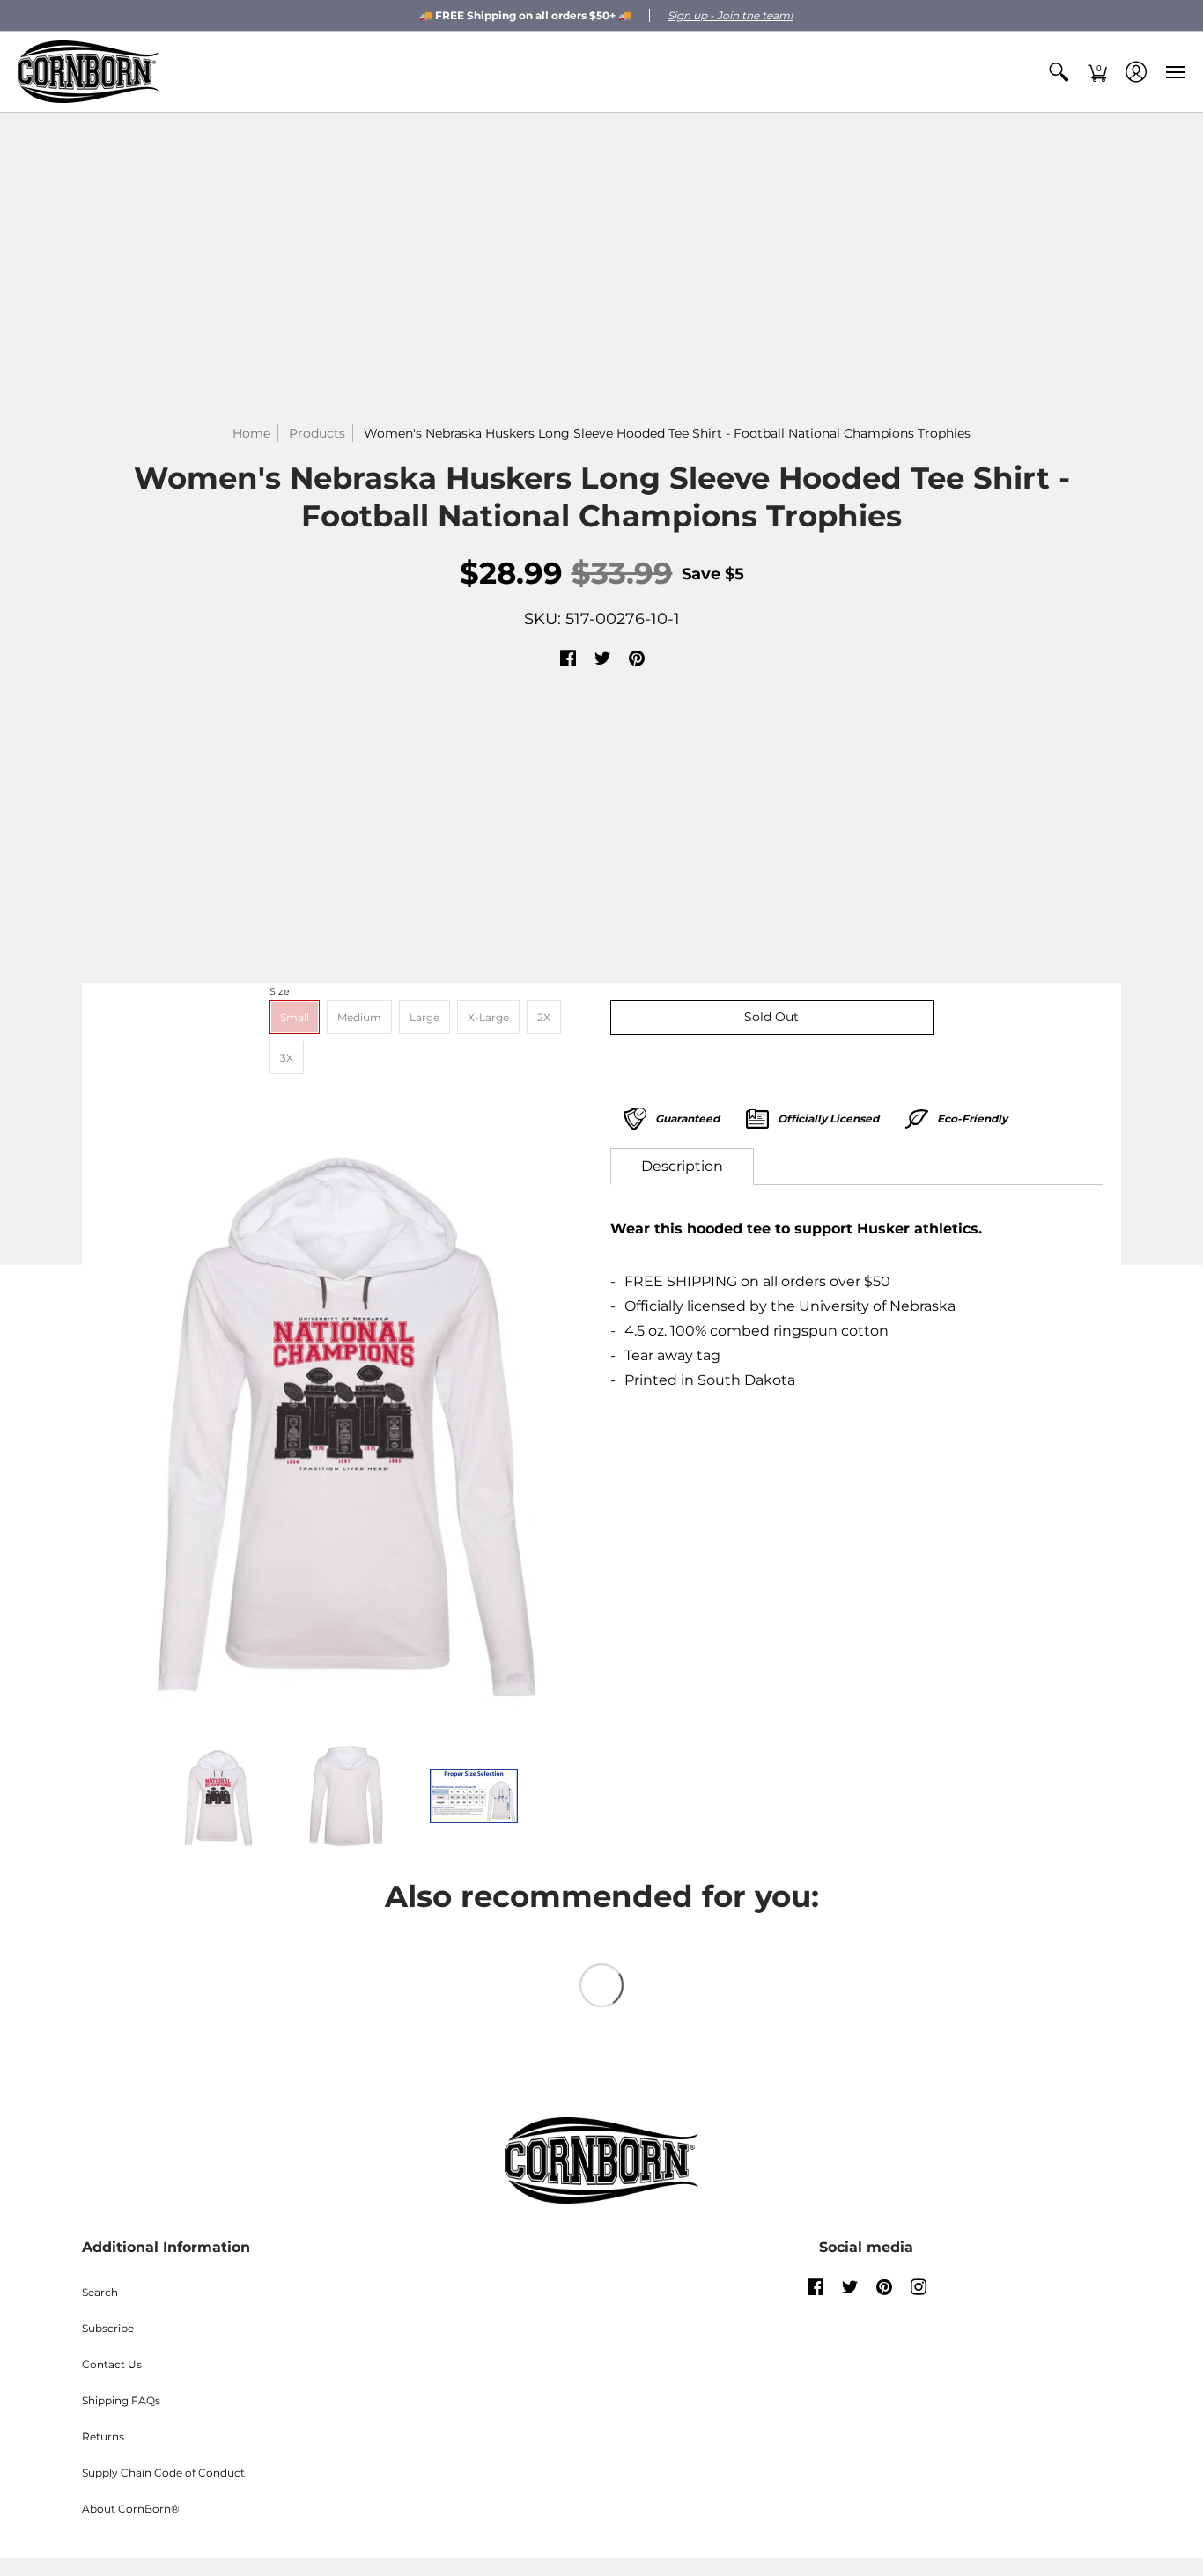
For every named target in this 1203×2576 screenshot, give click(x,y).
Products (317, 433)
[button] (1059, 72)
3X (287, 1058)
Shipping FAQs (121, 2400)
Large (424, 1017)
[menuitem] (1059, 72)
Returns (103, 2436)
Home (251, 433)
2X (544, 1017)
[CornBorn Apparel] (88, 72)
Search (100, 2292)
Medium (359, 1017)
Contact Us (112, 2364)
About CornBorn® (131, 2509)
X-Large (488, 1017)
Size (280, 991)
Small (295, 1017)
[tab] (682, 1167)
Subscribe (108, 2328)
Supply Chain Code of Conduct (163, 2473)
